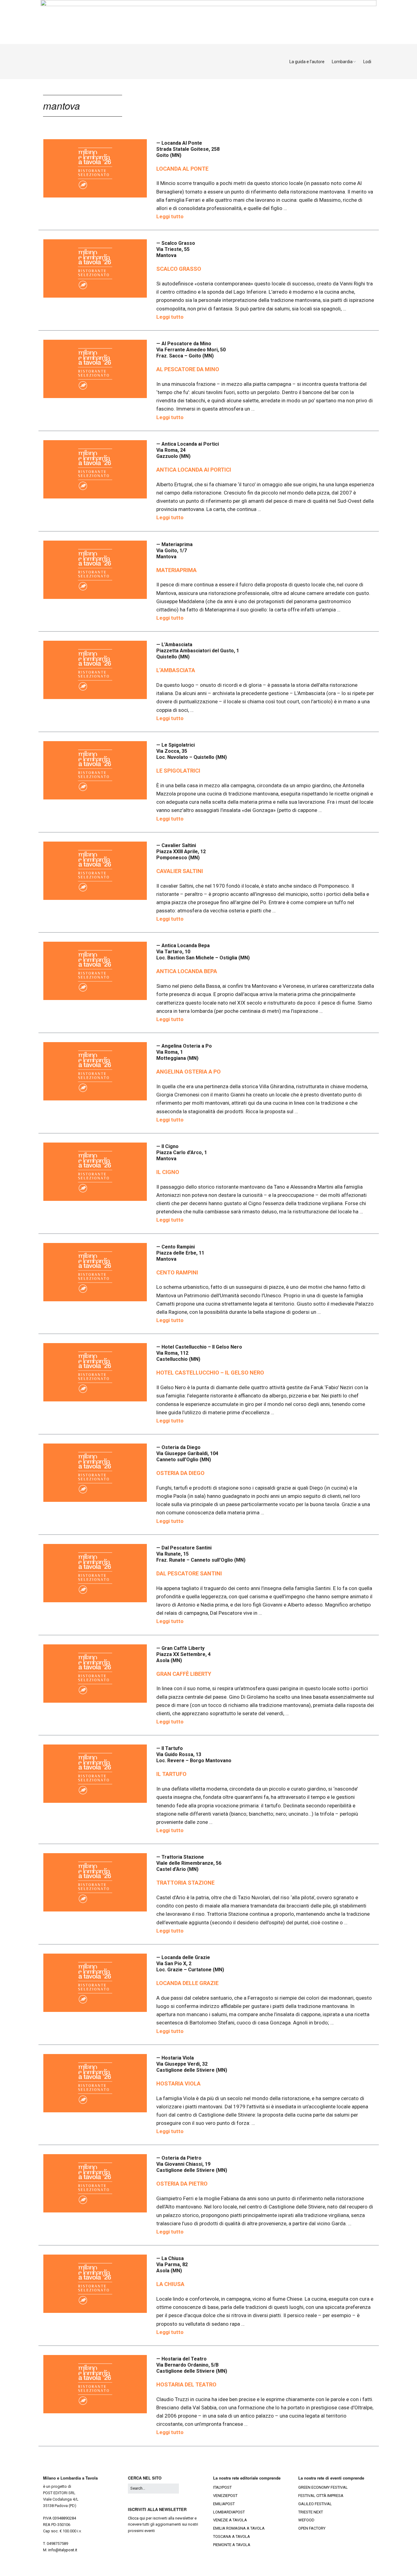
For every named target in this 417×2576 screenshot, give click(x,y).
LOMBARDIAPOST (229, 2512)
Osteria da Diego (180, 1473)
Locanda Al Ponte (182, 169)
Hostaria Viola (178, 2083)
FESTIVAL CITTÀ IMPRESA (321, 2496)
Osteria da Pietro (182, 2184)
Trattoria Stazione (185, 1883)
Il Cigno (168, 1172)
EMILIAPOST (224, 2504)
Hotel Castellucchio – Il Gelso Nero (210, 1373)
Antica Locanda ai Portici (194, 470)
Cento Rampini (177, 1272)
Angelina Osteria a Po (189, 1072)
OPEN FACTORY (312, 2528)
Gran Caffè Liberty (184, 1674)
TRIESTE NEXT (311, 2512)
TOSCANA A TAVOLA (232, 2536)
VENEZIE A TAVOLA (230, 2520)
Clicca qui (136, 2518)
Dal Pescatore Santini (189, 1573)
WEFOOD (306, 2520)
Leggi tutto (170, 216)
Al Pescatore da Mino (188, 369)
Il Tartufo (171, 1774)
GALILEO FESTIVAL (315, 2504)
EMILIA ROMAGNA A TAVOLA (239, 2528)
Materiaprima (176, 570)
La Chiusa (170, 2284)
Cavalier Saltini (180, 871)
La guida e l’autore (307, 62)
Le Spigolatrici (178, 771)
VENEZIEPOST (225, 2496)
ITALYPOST (222, 2487)
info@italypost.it (63, 2550)
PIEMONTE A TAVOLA (232, 2545)
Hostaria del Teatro (186, 2384)
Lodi (367, 62)
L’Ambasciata (176, 670)
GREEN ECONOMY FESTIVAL (323, 2487)
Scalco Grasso (179, 269)
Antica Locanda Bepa (187, 971)
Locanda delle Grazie (187, 1983)
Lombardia (342, 62)
